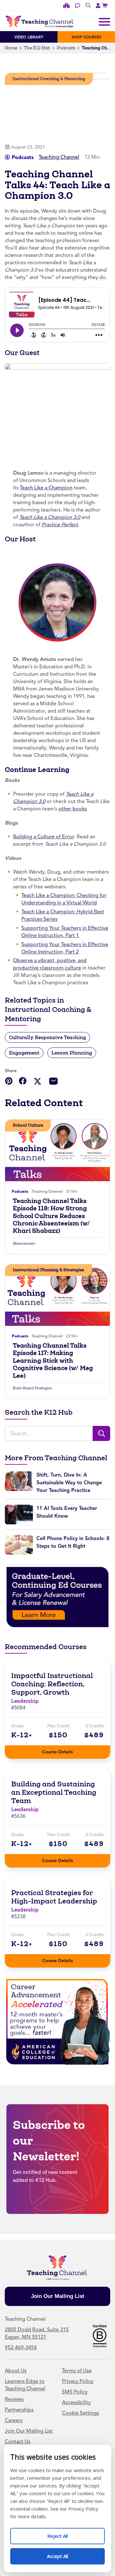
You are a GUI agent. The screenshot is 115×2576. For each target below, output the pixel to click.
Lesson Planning (72, 1053)
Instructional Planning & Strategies (49, 1270)
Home (11, 48)
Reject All (64, 2534)
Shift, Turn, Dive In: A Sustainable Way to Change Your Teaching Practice (69, 1483)
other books (73, 809)
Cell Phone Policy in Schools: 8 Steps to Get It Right (73, 1542)
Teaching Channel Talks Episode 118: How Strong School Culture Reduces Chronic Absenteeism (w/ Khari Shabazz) (51, 1216)
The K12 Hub (37, 48)
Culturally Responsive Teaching (47, 1037)
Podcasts (66, 48)
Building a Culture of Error (44, 837)
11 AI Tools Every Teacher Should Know (67, 1512)
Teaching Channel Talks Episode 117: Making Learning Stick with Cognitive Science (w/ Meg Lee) (53, 1361)
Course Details (64, 1750)
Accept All (64, 2554)
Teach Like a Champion (46, 488)
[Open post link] (57, 1150)
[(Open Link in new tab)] (105, 5)
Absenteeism (24, 1243)
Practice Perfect (60, 525)
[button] (9, 1081)
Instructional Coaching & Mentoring (49, 79)
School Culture (28, 1125)
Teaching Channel (59, 157)
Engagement (24, 1053)
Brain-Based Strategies (32, 1388)
